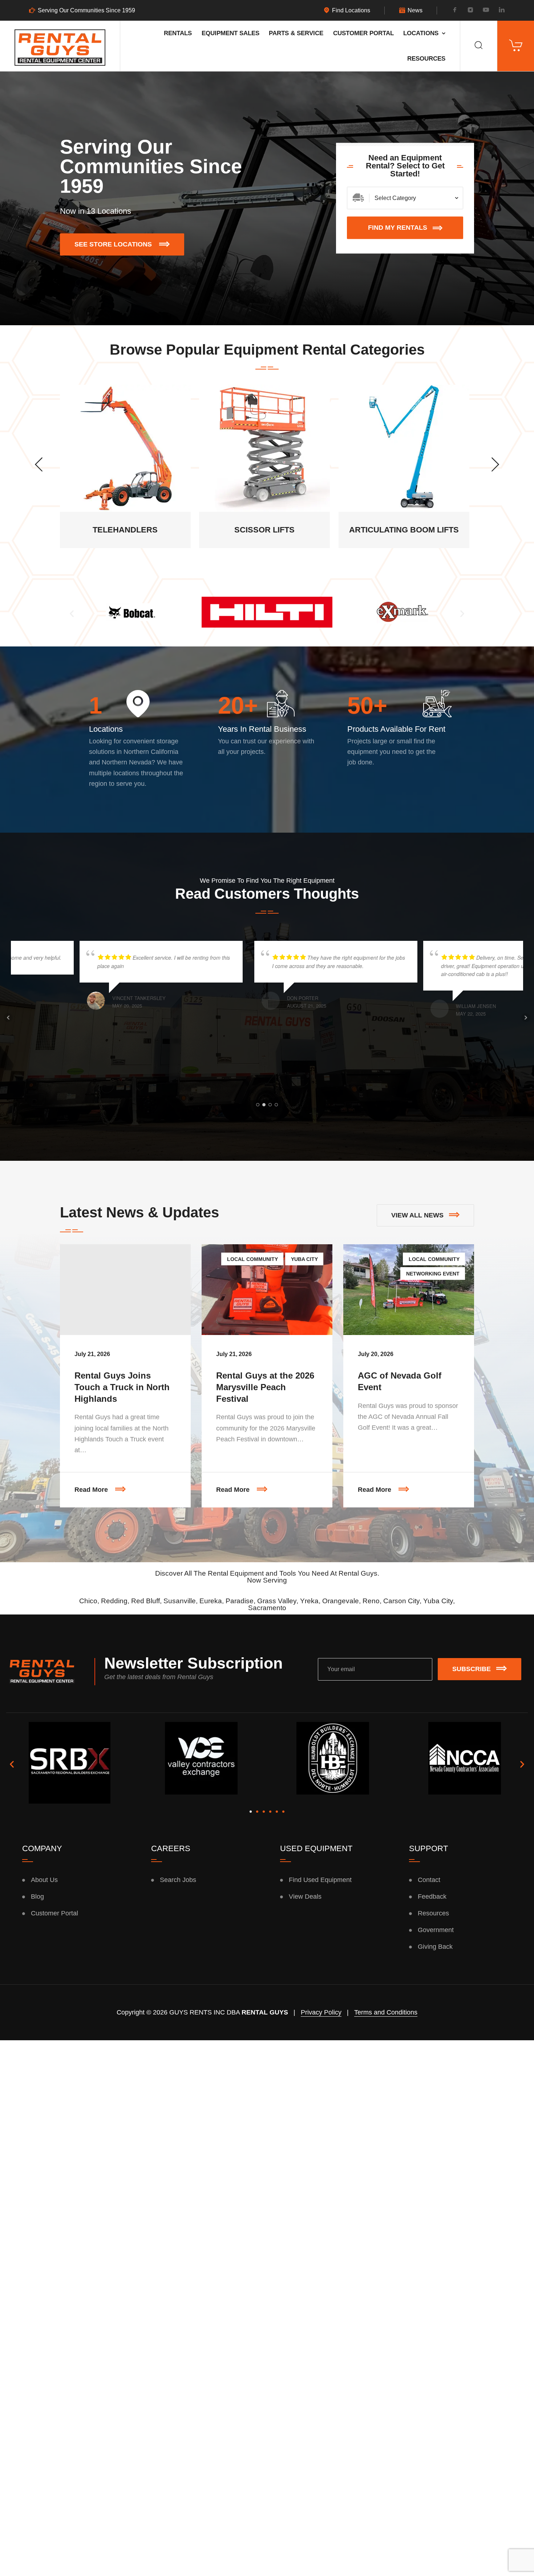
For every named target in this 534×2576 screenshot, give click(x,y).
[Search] (479, 46)
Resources (426, 58)
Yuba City (304, 1259)
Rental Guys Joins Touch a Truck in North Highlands (122, 1387)
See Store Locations (129, 241)
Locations (421, 33)
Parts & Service (296, 33)
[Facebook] (455, 11)
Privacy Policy (321, 2012)
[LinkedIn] (502, 11)
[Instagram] (470, 11)
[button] (72, 614)
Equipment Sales (230, 33)
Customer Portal (363, 33)
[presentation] (39, 464)
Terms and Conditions (386, 2012)
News (415, 11)
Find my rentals (398, 228)
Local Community (252, 1259)
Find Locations (351, 11)
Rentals (178, 33)
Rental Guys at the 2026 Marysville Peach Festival (265, 1387)
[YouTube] (486, 11)
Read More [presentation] (133, 1483)
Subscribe (472, 1669)
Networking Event (433, 1274)
